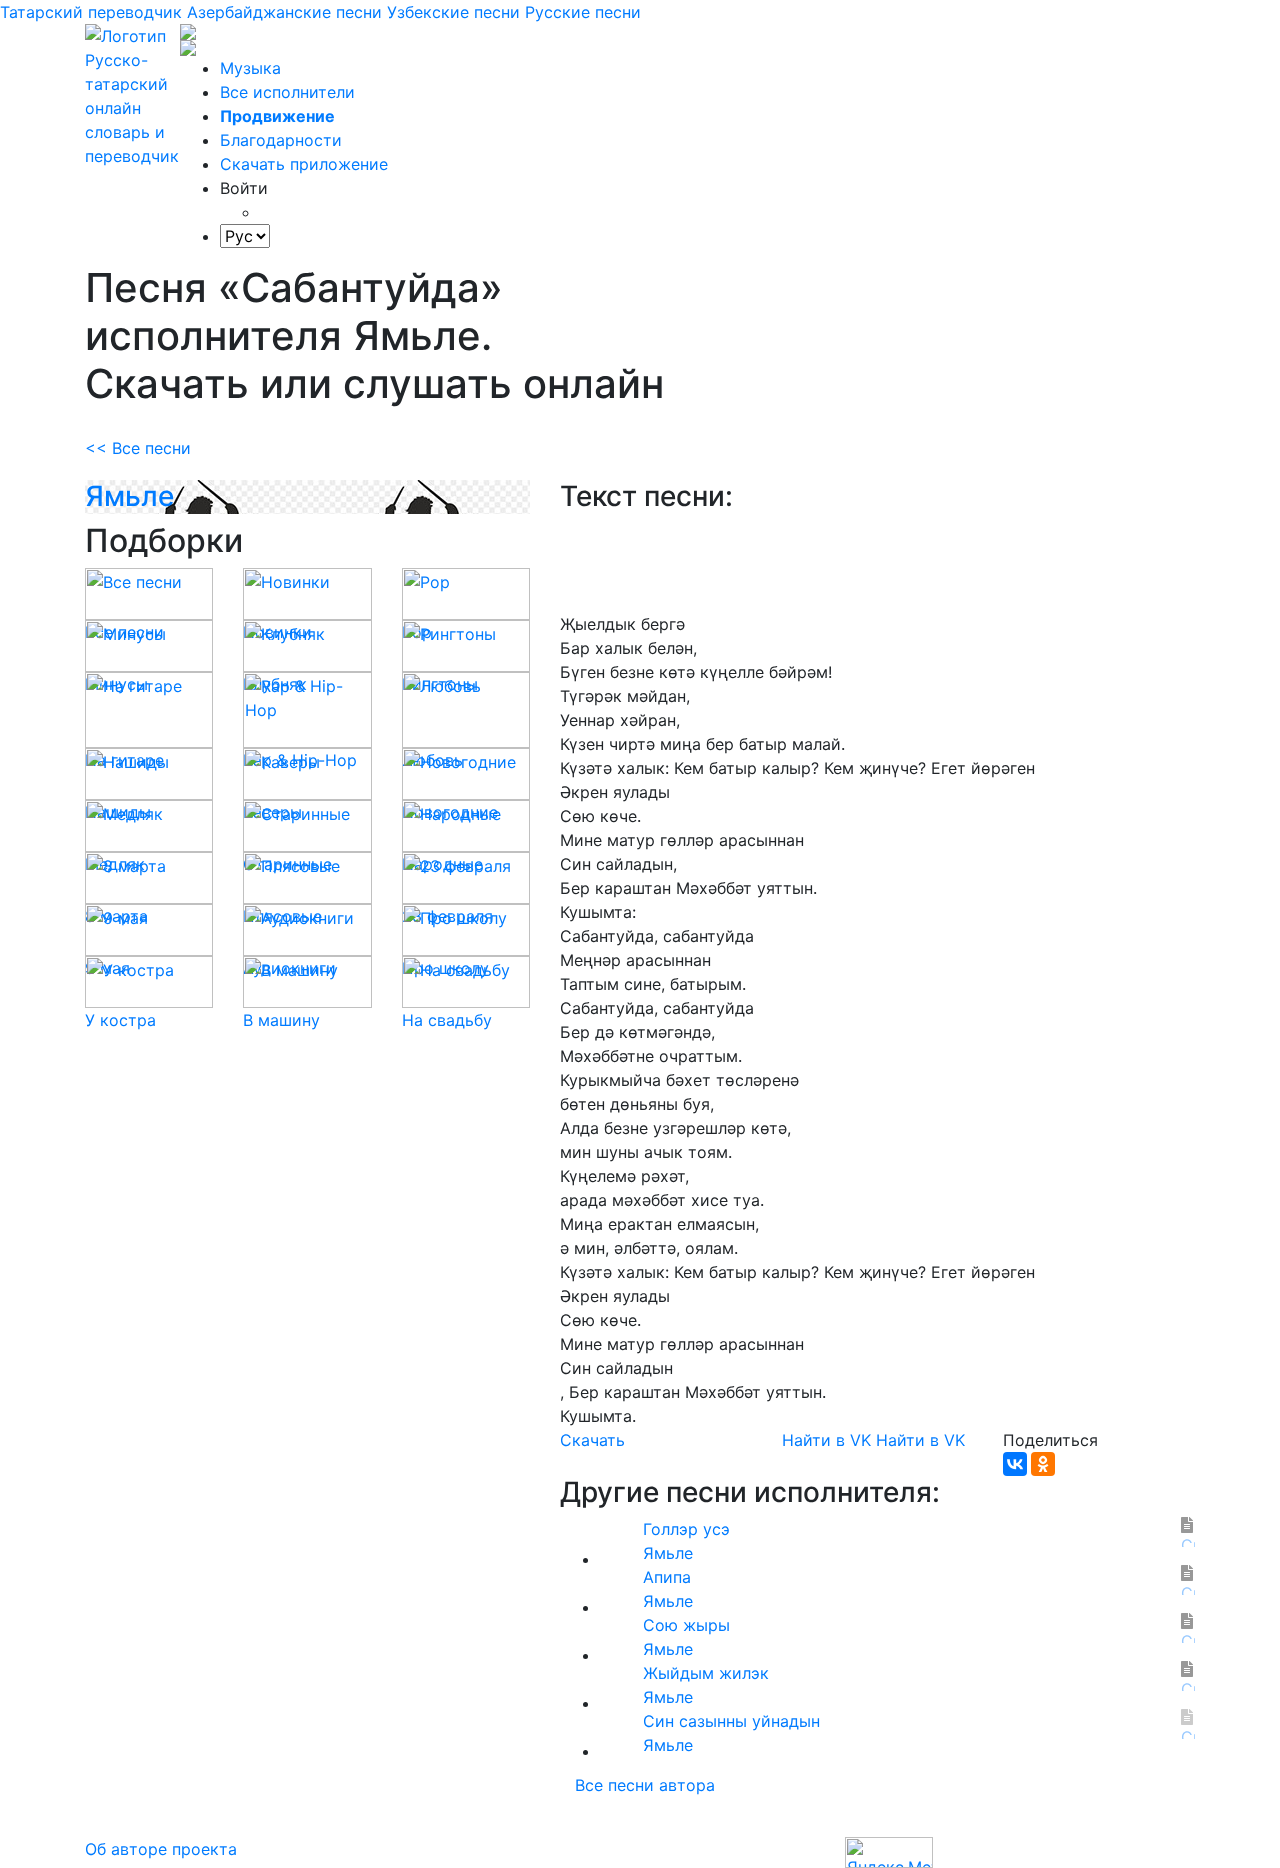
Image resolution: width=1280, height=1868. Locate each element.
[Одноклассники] (1043, 1464)
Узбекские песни (453, 12)
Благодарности (281, 140)
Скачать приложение (304, 164)
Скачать (592, 1440)
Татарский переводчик (91, 12)
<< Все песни (138, 448)
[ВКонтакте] (1015, 1464)
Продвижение (277, 116)
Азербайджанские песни (284, 12)
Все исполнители (287, 92)
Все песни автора (645, 1785)
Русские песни (583, 12)
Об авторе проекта (161, 1849)
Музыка (250, 68)
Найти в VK (826, 1440)
